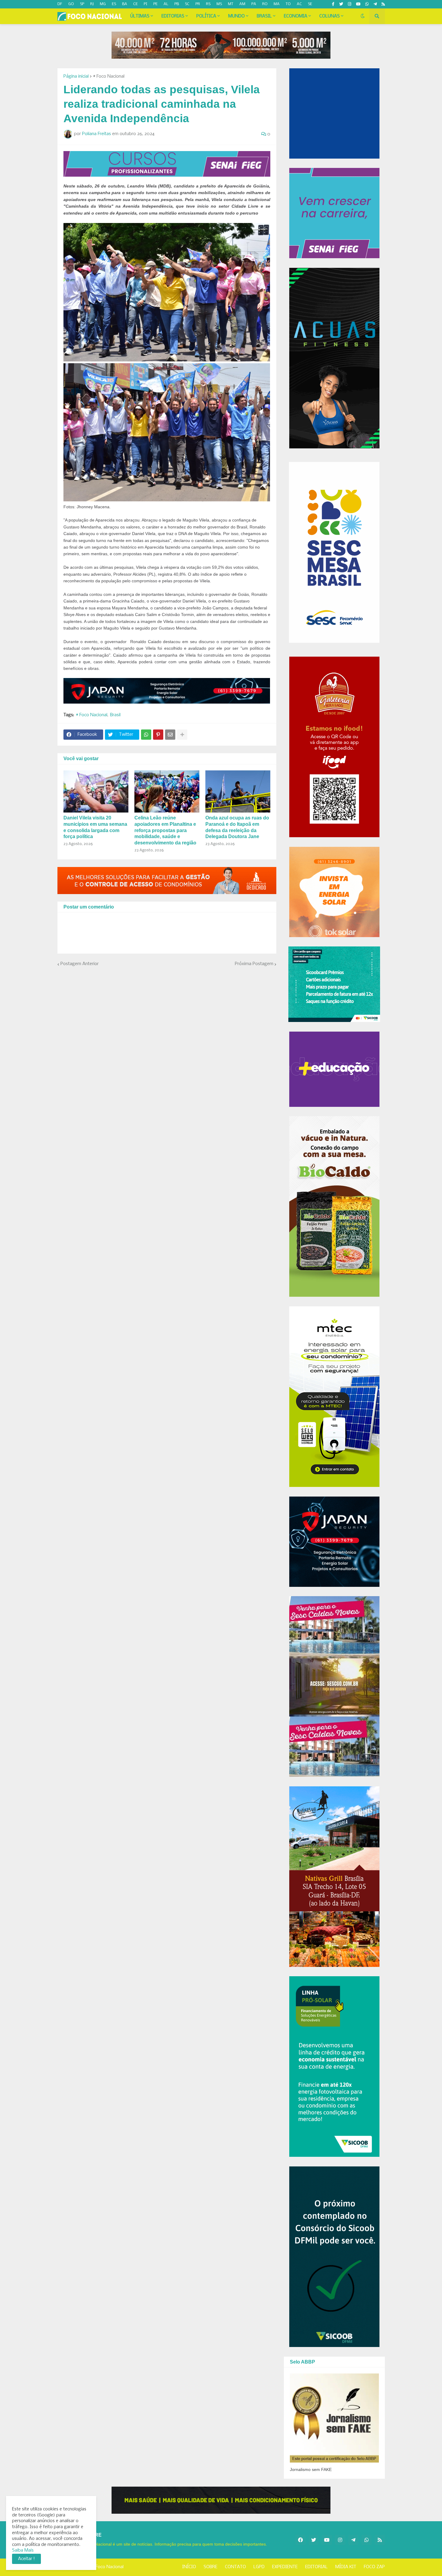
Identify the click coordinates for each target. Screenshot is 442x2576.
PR (198, 4)
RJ (92, 4)
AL (166, 4)
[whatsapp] (367, 4)
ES (114, 4)
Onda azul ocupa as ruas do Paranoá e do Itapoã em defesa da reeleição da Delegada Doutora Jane (237, 827)
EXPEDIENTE (285, 2567)
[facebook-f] (333, 4)
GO (71, 4)
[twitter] (341, 4)
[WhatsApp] (146, 735)
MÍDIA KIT (346, 2567)
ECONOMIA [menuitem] (296, 16)
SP (82, 4)
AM (242, 4)
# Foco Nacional (109, 76)
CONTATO (235, 2567)
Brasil (115, 715)
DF (60, 4)
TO (288, 4)
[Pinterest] (158, 735)
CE (135, 4)
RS (208, 4)
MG (103, 4)
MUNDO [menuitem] (236, 16)
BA (125, 4)
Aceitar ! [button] (26, 2559)
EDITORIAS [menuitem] (173, 16)
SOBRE (210, 2567)
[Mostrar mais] (182, 735)
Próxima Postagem (254, 964)
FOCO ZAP (374, 2567)
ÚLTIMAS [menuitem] (140, 16)
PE (155, 4)
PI (146, 4)
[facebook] (300, 2540)
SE (310, 4)
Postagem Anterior (80, 964)
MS (219, 4)
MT (231, 4)
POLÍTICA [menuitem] (206, 16)
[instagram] (350, 4)
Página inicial (76, 76)
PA (254, 4)
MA (277, 4)
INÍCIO (189, 2567)
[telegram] (375, 4)
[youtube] (358, 4)
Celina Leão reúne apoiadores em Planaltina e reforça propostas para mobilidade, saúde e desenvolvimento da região (165, 830)
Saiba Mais (23, 2550)
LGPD (259, 2567)
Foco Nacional (110, 2567)
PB (177, 4)
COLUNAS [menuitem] (330, 16)
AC (299, 4)
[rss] (383, 4)
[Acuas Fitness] (221, 2500)
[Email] (170, 735)
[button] (363, 16)
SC (187, 4)
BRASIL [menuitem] (264, 16)
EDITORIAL (316, 2567)
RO (265, 4)
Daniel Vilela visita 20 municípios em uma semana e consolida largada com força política (95, 827)
